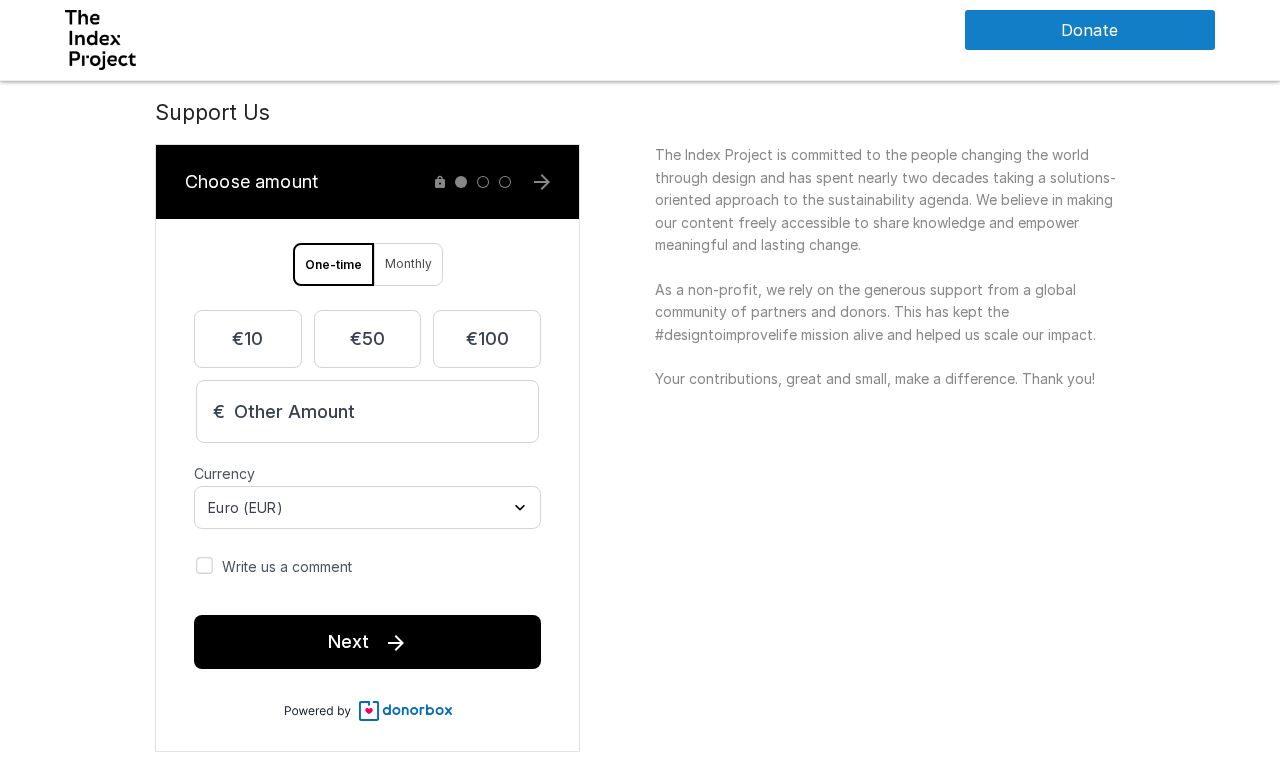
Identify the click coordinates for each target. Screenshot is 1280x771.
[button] (100, 38)
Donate (1089, 30)
